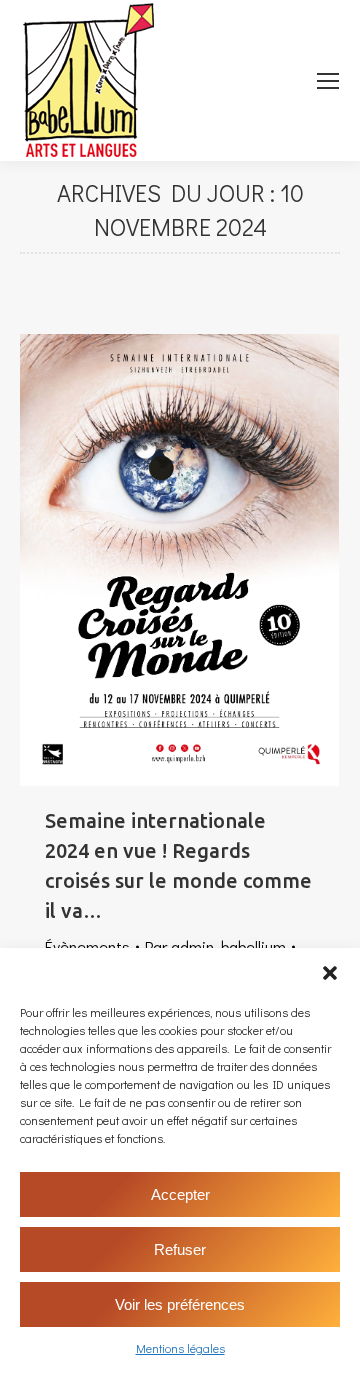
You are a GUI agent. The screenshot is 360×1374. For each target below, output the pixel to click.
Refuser (180, 1249)
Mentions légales (180, 1348)
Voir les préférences (180, 1304)
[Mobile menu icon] (328, 81)
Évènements (87, 946)
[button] (330, 973)
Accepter (180, 1194)
